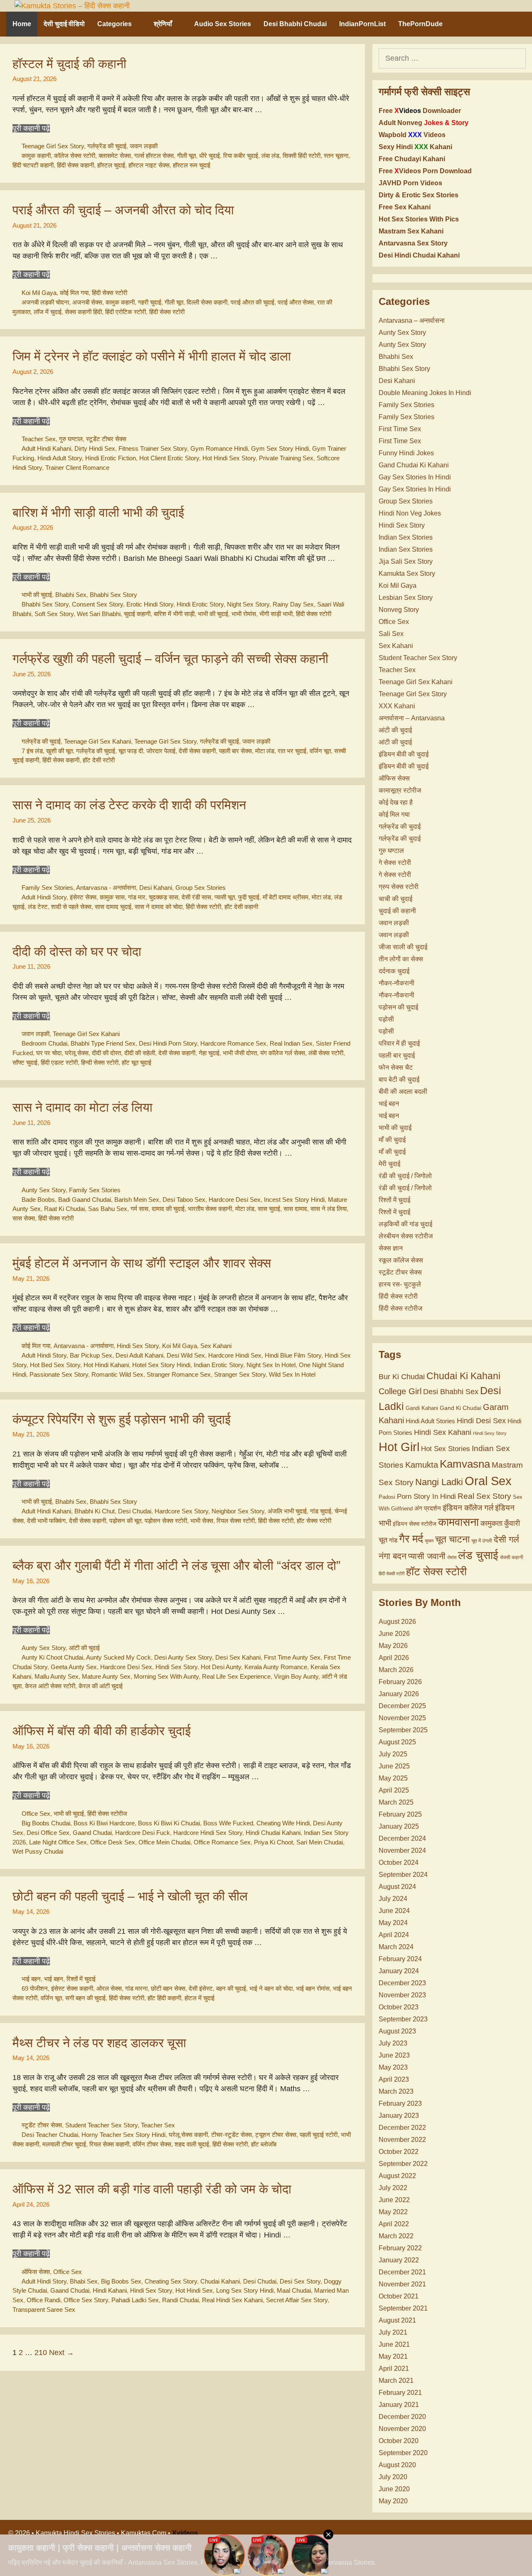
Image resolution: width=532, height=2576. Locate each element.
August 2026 (397, 1622)
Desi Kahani (156, 888)
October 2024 (399, 1863)
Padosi (387, 1497)
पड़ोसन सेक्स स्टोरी (166, 1521)
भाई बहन (31, 1979)
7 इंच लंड (32, 751)
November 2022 (402, 2140)
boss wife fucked (228, 1823)
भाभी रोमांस (244, 614)
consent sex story (97, 604)
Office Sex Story (86, 2300)
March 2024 (396, 1947)
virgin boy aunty (296, 1676)
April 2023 (394, 2079)
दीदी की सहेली (140, 1053)
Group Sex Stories (201, 888)
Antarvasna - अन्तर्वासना (106, 888)
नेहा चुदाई (209, 1053)
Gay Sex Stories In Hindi (415, 477)
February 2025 (400, 1814)
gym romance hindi (219, 448)
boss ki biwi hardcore (104, 1823)
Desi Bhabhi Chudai (295, 24)
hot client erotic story (169, 458)
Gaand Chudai (92, 1833)
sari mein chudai (320, 1842)
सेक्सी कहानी (512, 1557)
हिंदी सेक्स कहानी (75, 165)
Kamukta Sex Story (407, 573)
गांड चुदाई (321, 1511)
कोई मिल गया (74, 293)
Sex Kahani (216, 1346)
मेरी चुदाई (389, 1164)
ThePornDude (420, 24)
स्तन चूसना (336, 156)
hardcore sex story (181, 1511)
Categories (115, 24)
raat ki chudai (64, 1209)
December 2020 (402, 2417)
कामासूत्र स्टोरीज (400, 790)
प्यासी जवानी (427, 1556)
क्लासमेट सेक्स (115, 156)
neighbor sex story (238, 1511)
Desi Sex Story (300, 2281)
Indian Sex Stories (406, 537)
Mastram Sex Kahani (411, 231)
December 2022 (402, 2128)
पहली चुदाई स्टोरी (319, 2135)
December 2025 (402, 1706)
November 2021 (402, 2284)
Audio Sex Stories (223, 24)
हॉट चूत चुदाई (137, 1062)
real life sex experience (236, 1676)
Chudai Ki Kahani (463, 1376)
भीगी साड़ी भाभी (276, 614)
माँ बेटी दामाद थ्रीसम (286, 897)
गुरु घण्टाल (71, 439)
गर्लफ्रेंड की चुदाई (107, 146)
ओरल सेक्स (109, 1988)
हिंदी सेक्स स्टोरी (110, 293)
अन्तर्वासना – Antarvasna (412, 718)
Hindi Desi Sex (481, 1421)
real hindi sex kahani (232, 2300)
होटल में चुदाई (199, 1998)
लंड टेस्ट (38, 907)
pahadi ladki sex (135, 2300)
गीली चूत (186, 156)
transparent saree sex (44, 2310)
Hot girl (399, 1447)
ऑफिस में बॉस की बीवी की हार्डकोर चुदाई (102, 1731)
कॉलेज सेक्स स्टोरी (75, 156)
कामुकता (491, 1523)
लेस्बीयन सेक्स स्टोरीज (406, 1236)
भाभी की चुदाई (37, 595)
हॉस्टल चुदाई (111, 165)
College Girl (400, 1391)
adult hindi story (44, 897)
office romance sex (222, 1842)
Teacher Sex (39, 439)
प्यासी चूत (225, 897)
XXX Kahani (397, 706)
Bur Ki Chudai (402, 1377)
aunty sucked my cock (118, 1657)
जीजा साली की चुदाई (403, 947)
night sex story (248, 604)
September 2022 (403, 2164)
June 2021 (394, 2344)
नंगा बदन (393, 1556)
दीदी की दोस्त (106, 1053)
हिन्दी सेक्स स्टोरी (100, 1062)
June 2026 (394, 1634)
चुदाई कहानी (137, 614)
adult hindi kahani (46, 448)
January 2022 (399, 2260)
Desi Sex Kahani (238, 1657)
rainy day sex (293, 604)
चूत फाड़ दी (131, 751)
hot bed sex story (55, 1365)
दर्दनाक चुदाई (394, 971)
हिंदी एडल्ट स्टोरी (59, 1062)
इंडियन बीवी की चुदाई (404, 754)
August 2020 (397, 2465)
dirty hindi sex (95, 448)
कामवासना (458, 1522)
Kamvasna (465, 1464)
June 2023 (394, 2055)
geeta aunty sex (74, 1667)
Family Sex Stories (47, 888)
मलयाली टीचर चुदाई (64, 2144)
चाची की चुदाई (395, 899)
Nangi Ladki (439, 1482)
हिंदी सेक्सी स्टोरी (392, 1574)
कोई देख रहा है (396, 802)
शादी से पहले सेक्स (71, 907)
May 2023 (393, 2067)
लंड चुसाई (478, 1555)
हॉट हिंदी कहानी (164, 1998)
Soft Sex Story (54, 614)
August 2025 (397, 1742)
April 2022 (394, 2224)
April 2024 (394, 1935)
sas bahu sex (108, 1209)
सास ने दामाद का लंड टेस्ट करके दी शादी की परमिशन (129, 805)
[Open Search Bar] (515, 24)
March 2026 (396, 1670)
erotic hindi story (150, 604)
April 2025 (394, 1790)
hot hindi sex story (229, 458)
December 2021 (402, 2272)
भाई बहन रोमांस (313, 1988)
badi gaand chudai (85, 1200)
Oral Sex (488, 1481)
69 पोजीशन (35, 1988)
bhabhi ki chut (95, 1511)
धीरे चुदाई (209, 156)
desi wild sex (186, 1355)
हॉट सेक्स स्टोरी (314, 1521)
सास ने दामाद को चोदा (159, 907)
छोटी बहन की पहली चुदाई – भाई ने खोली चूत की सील (130, 1896)
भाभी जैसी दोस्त (240, 1053)
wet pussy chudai (38, 1851)
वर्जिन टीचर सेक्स (152, 2144)
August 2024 (397, 1887)
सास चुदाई (269, 1209)
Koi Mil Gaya (39, 293)
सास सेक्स (24, 1218)
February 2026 (400, 1682)
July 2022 (393, 2188)
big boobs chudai (46, 1823)
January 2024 (399, 1971)
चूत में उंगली (482, 1541)
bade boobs (38, 1200)
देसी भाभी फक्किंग (46, 1521)
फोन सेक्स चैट (396, 1067)
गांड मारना (136, 1988)
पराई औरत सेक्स (296, 302)
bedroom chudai (44, 1043)
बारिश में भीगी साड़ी (174, 614)
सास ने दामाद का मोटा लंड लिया (83, 1107)
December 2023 (402, 1983)
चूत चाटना (452, 1539)
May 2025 (393, 1778)
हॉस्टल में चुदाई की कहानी (69, 64)
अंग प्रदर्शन (428, 1508)
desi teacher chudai (50, 2135)
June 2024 (394, 1911)
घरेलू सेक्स (77, 1053)
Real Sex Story (484, 1496)
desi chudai (135, 1511)
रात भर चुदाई (292, 751)
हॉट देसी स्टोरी (99, 760)
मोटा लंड (265, 751)
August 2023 (397, 2031)
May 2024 (393, 1923)
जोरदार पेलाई (161, 751)
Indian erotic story (218, 1365)
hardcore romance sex (233, 1043)
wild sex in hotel (292, 1374)
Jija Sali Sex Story (406, 561)
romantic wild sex (117, 1374)
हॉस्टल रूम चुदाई (192, 165)
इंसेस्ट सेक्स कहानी (72, 1988)
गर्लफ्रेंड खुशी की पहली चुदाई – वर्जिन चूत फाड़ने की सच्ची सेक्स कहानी (170, 659)
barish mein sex (137, 1200)
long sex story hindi (245, 2290)
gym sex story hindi (280, 448)
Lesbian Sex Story (406, 598)
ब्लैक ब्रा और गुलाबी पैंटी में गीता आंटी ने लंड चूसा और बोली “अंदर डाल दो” (176, 1565)
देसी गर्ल (506, 1539)
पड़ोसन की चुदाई (398, 1007)
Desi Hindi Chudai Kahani (419, 255)
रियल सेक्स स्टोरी (236, 1521)
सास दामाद (295, 1209)
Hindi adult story (60, 458)
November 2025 (402, 1718)
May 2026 (393, 1646)
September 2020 (403, 2453)
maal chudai (294, 2290)
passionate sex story (59, 1374)
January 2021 (399, 2405)
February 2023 (400, 2103)
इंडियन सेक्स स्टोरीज (415, 1524)
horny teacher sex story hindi (123, 2135)
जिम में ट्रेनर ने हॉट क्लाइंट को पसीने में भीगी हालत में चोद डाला (152, 356)
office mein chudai (164, 1842)
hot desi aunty (221, 1667)
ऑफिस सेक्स (36, 2272)
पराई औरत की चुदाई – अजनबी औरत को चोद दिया (123, 210)
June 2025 (394, 1766)
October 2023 (399, 2007)
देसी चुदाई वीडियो (64, 24)
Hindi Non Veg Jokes (410, 513)
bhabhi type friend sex (103, 1043)
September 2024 (403, 1875)
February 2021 (400, 2393)
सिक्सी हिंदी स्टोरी (302, 156)
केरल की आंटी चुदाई (101, 1686)
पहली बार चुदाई (397, 1055)
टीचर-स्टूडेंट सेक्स (232, 2135)
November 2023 (402, 1995)
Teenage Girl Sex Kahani (97, 741)
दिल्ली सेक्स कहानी (207, 302)
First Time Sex (400, 429)
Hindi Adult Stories (430, 1421)
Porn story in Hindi (426, 1497)
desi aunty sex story (183, 1657)
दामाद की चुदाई (168, 1209)
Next (62, 2353)
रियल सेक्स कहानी (109, 2144)
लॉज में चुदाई (48, 312)
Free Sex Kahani (405, 207)
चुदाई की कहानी (397, 911)
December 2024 (402, 1838)
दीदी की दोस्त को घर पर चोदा (77, 952)
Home (22, 24)
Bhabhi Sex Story (113, 595)
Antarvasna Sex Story (413, 243)
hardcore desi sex (235, 1200)
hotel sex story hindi (161, 1365)
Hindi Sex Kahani (443, 1432)
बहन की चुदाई (231, 1988)
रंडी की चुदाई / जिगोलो (405, 1176)
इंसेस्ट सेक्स (83, 897)
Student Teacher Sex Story (101, 2125)
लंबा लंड (270, 156)
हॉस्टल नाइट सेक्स (149, 165)
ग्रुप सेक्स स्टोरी (399, 887)
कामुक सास (112, 897)
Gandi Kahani (422, 1408)
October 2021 (399, 2296)
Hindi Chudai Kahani (273, 1833)
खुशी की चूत (59, 751)
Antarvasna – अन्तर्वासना (412, 320)
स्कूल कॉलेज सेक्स (401, 1260)
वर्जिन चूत (320, 751)
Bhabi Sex (84, 2281)
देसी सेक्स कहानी (197, 751)
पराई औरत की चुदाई (252, 302)
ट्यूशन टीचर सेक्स (276, 2135)
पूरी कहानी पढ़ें (31, 128)
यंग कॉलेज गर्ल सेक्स (283, 1053)
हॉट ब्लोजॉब (264, 2144)
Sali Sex (391, 634)
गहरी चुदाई (150, 302)
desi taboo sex (184, 1200)
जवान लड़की (144, 146)
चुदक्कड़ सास (164, 897)
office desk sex (113, 1842)
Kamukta (422, 1465)
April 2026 (394, 1658)
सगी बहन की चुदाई (85, 1998)
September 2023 (403, 2019)
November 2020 (402, 2429)
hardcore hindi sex (235, 1355)
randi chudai (180, 2300)
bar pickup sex (91, 1355)
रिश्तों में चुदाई (81, 1979)
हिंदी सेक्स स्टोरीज (107, 1814)
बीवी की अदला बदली (403, 1092)
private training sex (286, 458)
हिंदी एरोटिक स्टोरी (126, 312)
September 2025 (403, 1730)
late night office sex (58, 1842)
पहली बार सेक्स (235, 751)
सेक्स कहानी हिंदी (83, 312)
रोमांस (452, 1557)
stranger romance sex (179, 1374)
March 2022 (396, 2236)
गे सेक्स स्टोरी (395, 863)
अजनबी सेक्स (87, 302)
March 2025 (396, 1802)
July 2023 (393, 2043)
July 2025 (393, 1754)
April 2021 (394, 2368)
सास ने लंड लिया (329, 1209)
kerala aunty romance (276, 1667)
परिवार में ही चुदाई (399, 1043)
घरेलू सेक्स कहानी (188, 2135)
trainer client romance (77, 468)
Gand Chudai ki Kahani (414, 465)
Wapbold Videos (412, 135)
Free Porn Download (425, 171)
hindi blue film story (293, 1355)
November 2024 (402, 1850)
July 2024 (393, 1899)
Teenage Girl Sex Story (53, 146)
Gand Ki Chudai (461, 1408)
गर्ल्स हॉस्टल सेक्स (154, 156)
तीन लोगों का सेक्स (401, 959)
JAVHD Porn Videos (410, 183)
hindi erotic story (200, 604)
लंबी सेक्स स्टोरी (326, 1053)
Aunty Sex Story (44, 1190)
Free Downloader (420, 111)
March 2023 (396, 2091)
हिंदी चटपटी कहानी (33, 165)
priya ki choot (273, 1842)
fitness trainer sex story (153, 448)
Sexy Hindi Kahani (415, 147)
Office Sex (36, 1814)
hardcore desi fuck (143, 1833)
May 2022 (393, 2212)
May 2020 (393, 2501)
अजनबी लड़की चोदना (45, 302)
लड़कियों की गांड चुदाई (405, 1224)
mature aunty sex (106, 1676)
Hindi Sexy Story (490, 1433)
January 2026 (399, 1694)
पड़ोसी (386, 1019)
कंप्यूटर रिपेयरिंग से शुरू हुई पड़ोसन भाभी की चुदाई (122, 1419)
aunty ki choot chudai (52, 1657)
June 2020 (394, 2489)
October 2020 (399, 2441)
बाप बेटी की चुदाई (399, 1079)
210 (41, 2353)
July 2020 (393, 2477)
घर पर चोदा (49, 1053)
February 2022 (400, 2248)
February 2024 (400, 1959)
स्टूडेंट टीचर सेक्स (106, 439)
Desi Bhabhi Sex (451, 1392)
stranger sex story (240, 1374)
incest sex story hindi (294, 1200)
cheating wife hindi (283, 1823)
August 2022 (397, 2176)
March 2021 (396, 2381)
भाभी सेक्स (202, 1521)
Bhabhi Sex (71, 595)
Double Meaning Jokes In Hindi (425, 393)
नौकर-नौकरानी (397, 983)
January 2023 (399, 2116)
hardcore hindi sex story (208, 1833)
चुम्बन (429, 1541)
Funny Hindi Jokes (406, 453)
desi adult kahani (139, 1355)
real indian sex (291, 1043)
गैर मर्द (411, 1539)
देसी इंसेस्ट (201, 1988)
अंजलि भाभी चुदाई (287, 1511)
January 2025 (399, 1826)
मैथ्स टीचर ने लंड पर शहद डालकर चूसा (99, 2043)
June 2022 (394, 2200)
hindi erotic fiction (111, 458)
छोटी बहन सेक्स (168, 1988)
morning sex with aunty (166, 1676)
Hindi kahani (110, 2290)
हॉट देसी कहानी (241, 907)
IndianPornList (362, 24)
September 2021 (403, 2308)
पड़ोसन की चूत (125, 1521)
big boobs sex (121, 2281)
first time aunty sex (292, 1657)
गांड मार (137, 897)
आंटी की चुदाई (84, 1648)
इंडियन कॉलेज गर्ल (468, 1508)
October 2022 (399, 2152)
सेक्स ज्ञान (391, 1248)
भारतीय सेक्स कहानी (210, 1209)
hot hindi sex (194, 2290)
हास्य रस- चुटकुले (400, 1284)
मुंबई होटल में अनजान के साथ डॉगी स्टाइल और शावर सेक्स (142, 1263)
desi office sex (48, 1833)
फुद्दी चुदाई (249, 897)
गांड (393, 1540)
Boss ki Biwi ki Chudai (169, 1823)
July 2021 (393, 2332)
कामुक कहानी (36, 156)
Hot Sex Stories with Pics (419, 219)
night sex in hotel (271, 1365)
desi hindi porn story (168, 1043)
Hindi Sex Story (138, 1346)
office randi (43, 2300)
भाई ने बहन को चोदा (271, 1988)
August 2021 (397, 2320)
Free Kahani (412, 159)
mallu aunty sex (57, 1676)
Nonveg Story (399, 610)
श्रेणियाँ (163, 24)
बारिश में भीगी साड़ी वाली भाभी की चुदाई (98, 512)
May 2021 (393, 2356)
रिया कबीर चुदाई (241, 156)
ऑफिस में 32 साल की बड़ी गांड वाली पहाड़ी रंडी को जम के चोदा (152, 2189)
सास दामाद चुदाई (113, 907)
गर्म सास (139, 1209)
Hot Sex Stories (446, 1449)
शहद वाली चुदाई (192, 2144)
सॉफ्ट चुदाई (25, 1062)
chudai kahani (220, 2281)
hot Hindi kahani (106, 1365)
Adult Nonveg (424, 123)
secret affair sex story (297, 2300)
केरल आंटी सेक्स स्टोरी (50, 1686)
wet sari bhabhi (99, 614)
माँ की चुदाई (392, 1140)
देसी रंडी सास (196, 897)
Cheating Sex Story (171, 2281)
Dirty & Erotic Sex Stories (419, 195)
